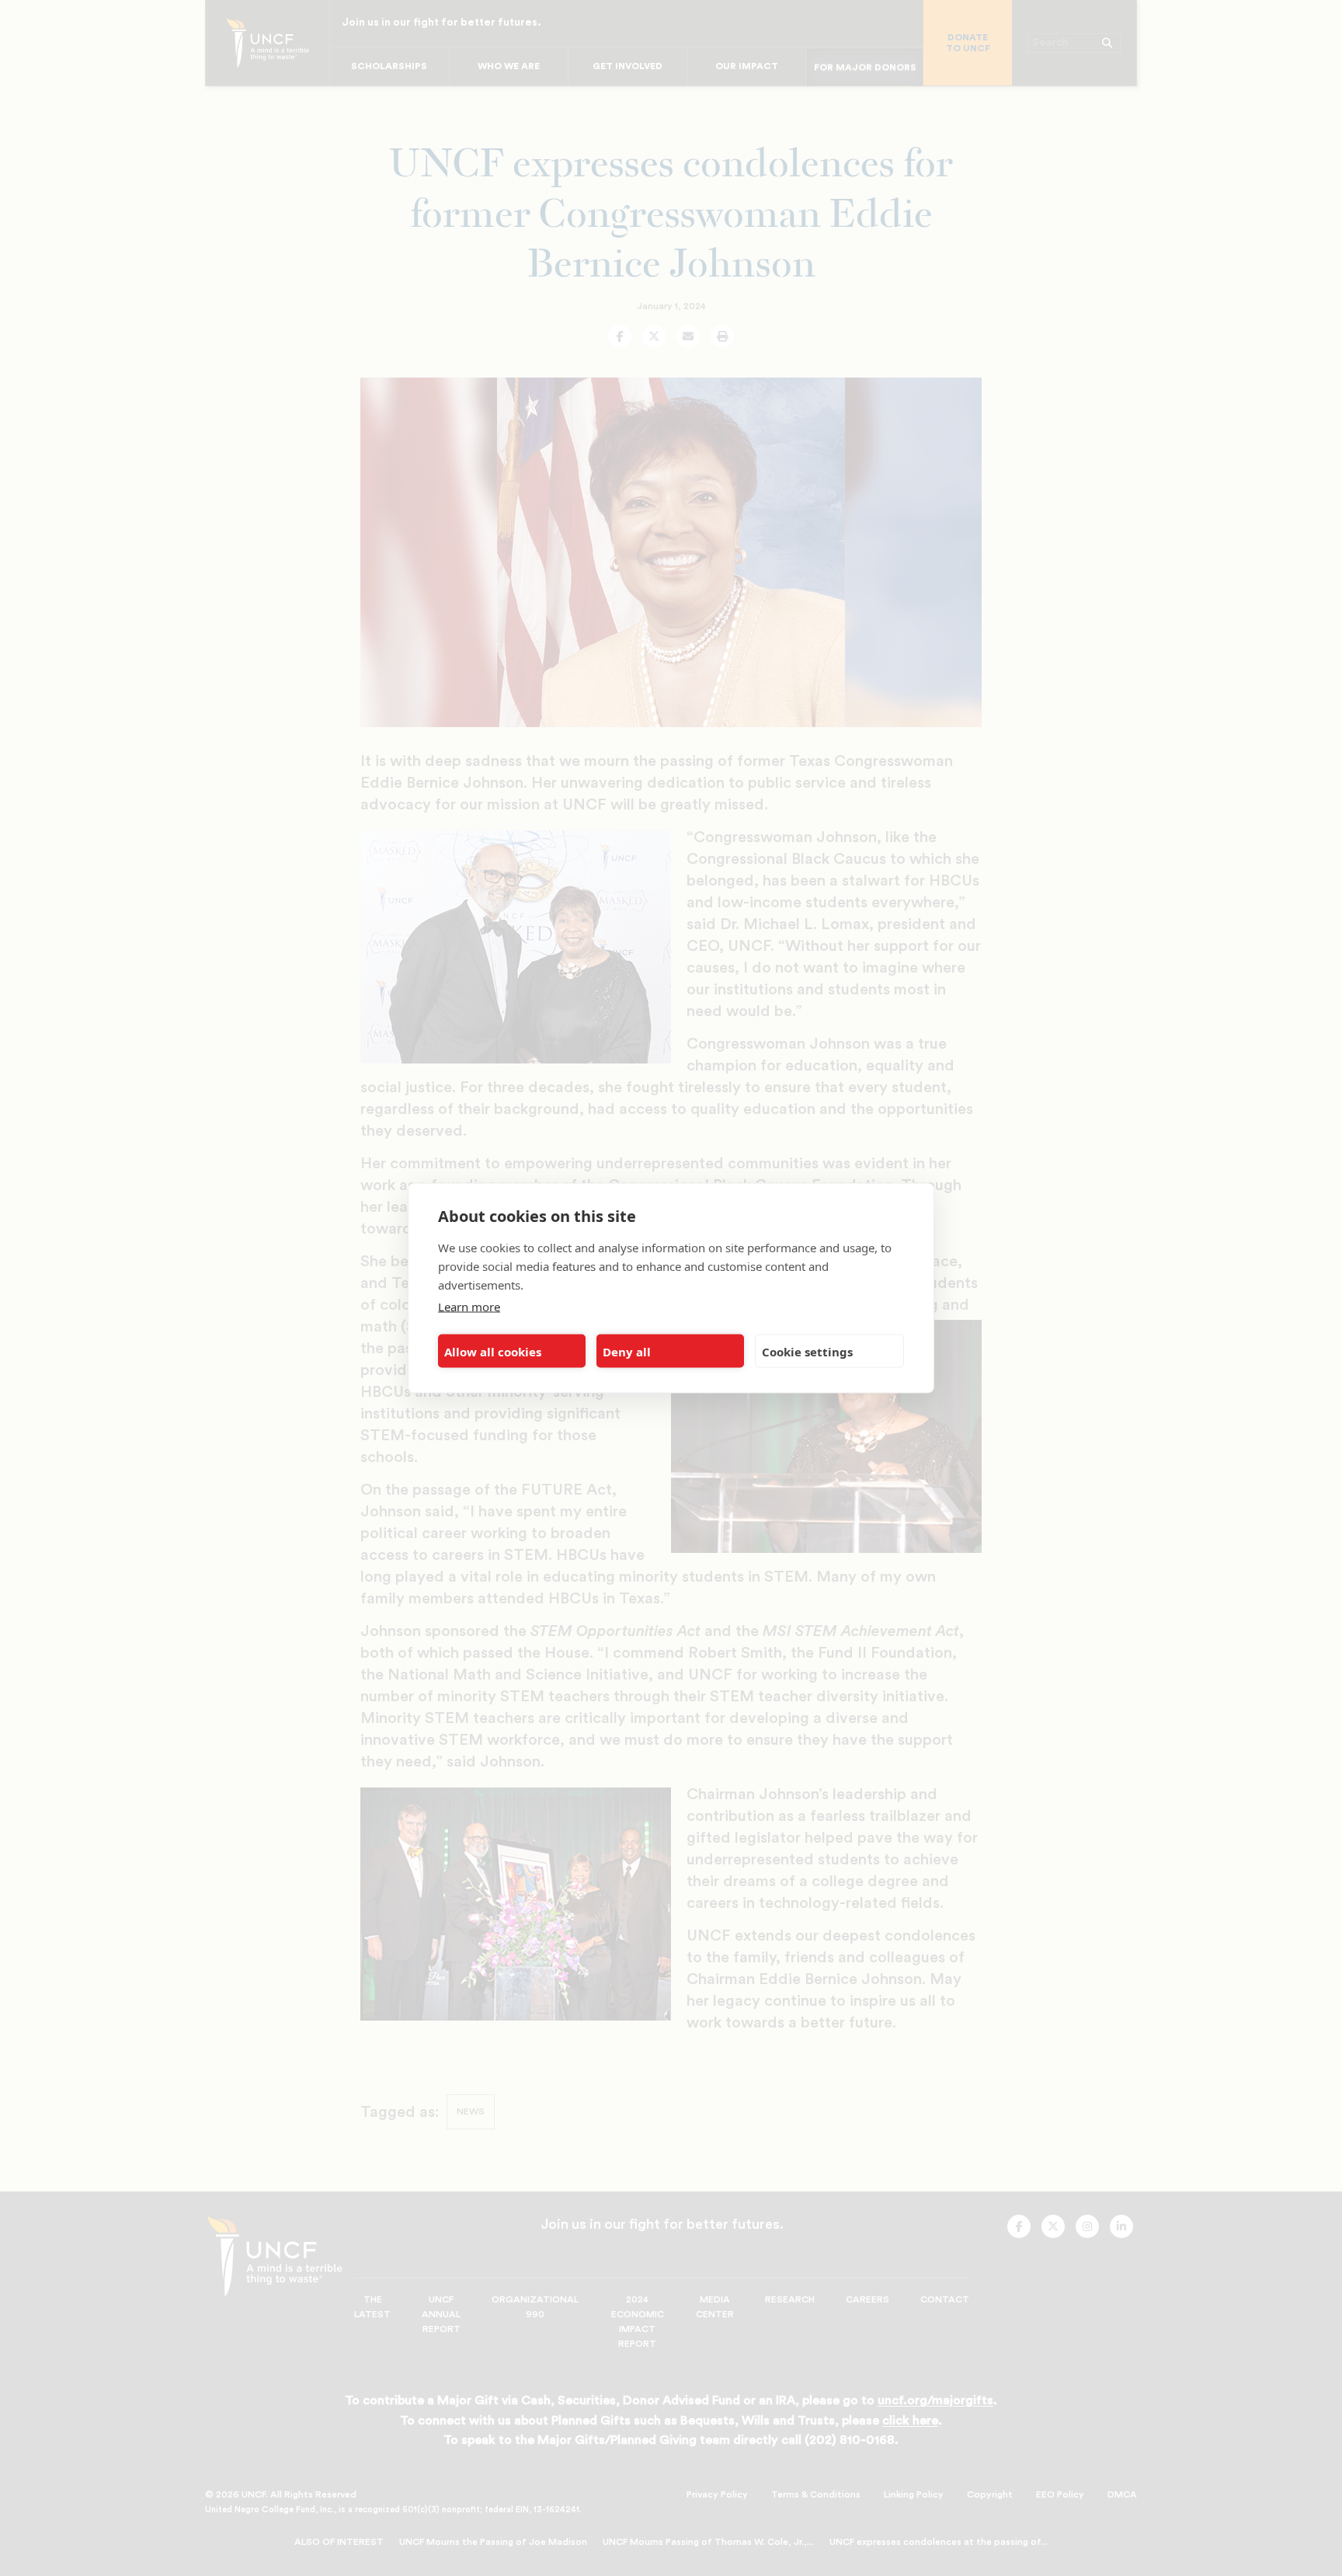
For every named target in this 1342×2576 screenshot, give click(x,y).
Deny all (627, 1351)
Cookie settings (807, 1351)
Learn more (469, 1307)
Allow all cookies (493, 1351)
